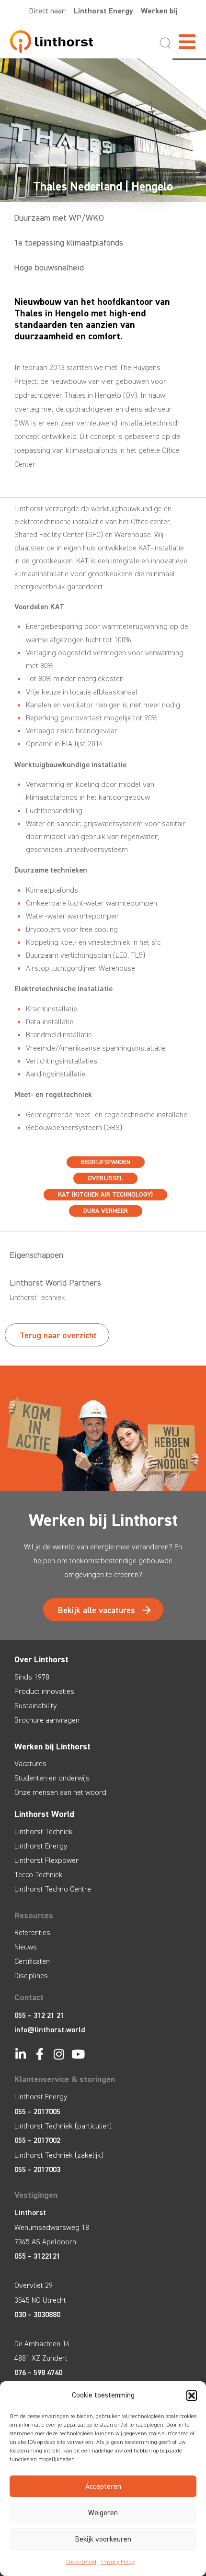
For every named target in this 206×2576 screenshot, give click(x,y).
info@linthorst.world (50, 2030)
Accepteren (103, 2486)
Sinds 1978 (32, 1677)
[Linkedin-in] (20, 2054)
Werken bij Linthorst (52, 1747)
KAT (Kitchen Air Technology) (105, 1194)
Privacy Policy (118, 2562)
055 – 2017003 (37, 2169)
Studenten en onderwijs (52, 1778)
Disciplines (31, 1976)
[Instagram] (59, 2054)
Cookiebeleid (81, 2562)
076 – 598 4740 (38, 2372)
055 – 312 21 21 (39, 2015)
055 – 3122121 (37, 2256)
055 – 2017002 (37, 2140)
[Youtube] (78, 2054)
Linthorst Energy (103, 11)
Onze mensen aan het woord (60, 1792)
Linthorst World (44, 1814)
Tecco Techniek (39, 1875)
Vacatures (30, 1764)
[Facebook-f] (40, 2054)
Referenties (32, 1932)
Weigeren (103, 2513)
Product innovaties (44, 1691)
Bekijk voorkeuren (103, 2539)
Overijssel (105, 1178)
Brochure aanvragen (47, 1720)
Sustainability (35, 1706)
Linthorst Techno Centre (53, 1889)
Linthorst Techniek (44, 1831)
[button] (192, 2396)
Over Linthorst (41, 1659)
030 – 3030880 (37, 2314)
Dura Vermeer (106, 1211)
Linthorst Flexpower (46, 1860)
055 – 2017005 (37, 2111)
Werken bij (159, 11)
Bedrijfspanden (106, 1162)
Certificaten (32, 1961)
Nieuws (26, 1947)
